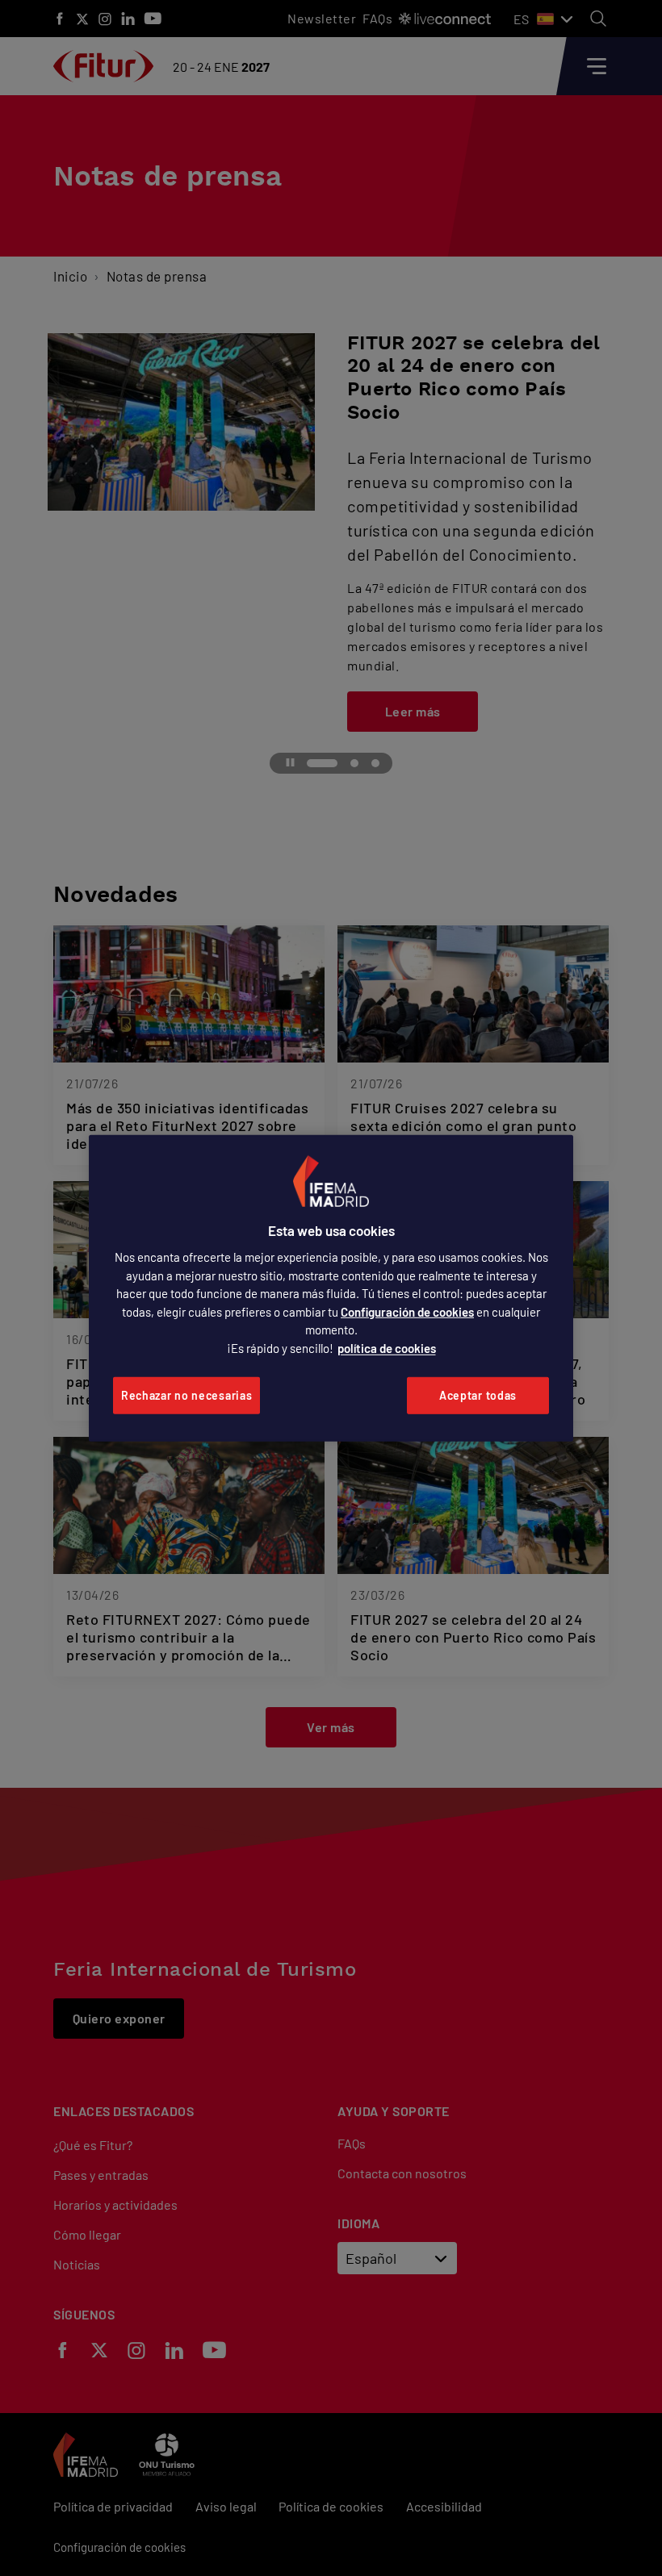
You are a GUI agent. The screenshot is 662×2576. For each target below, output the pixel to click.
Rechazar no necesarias (186, 1395)
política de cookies (387, 1348)
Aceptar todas (478, 1395)
